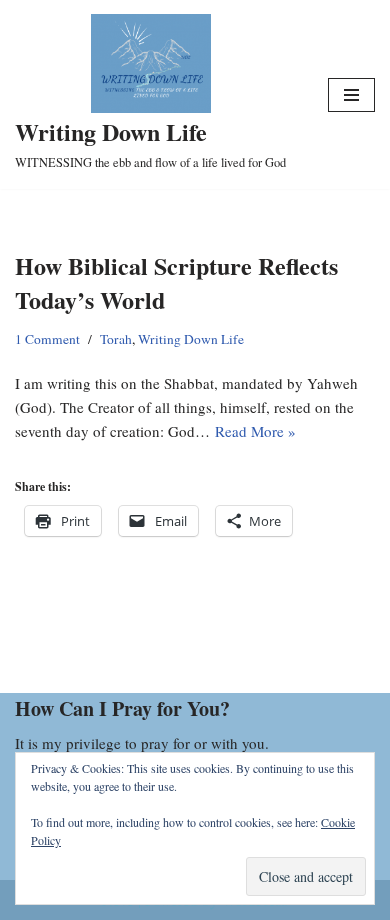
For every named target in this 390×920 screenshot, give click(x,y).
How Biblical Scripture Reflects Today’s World (176, 282)
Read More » (255, 431)
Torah (116, 339)
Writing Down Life (191, 339)
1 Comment (47, 339)
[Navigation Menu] (351, 95)
